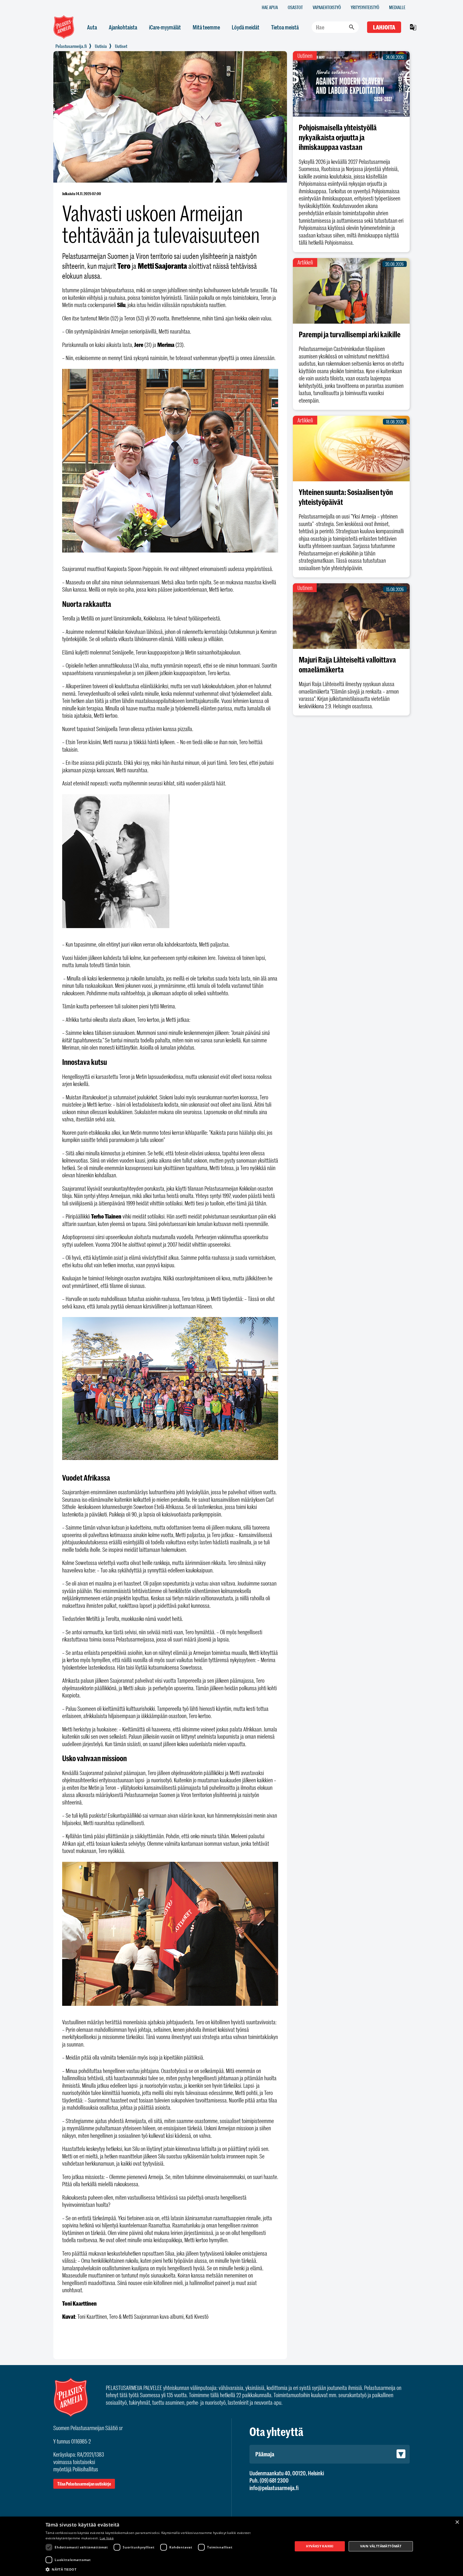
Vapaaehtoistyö (327, 7)
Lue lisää (107, 2538)
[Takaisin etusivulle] (71, 46)
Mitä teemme (206, 27)
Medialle (397, 7)
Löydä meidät (246, 27)
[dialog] (231, 2546)
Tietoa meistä (285, 27)
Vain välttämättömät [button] (381, 2546)
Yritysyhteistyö (365, 7)
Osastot (295, 7)
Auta (92, 27)
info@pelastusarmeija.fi (274, 2488)
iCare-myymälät (165, 27)
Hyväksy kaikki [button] (320, 2546)
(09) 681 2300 (274, 2480)
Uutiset (121, 46)
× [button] (457, 2522)
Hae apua (270, 7)
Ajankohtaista (123, 27)
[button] (166, 2569)
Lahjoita (384, 27)
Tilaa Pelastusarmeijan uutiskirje (84, 2484)
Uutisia (101, 46)
